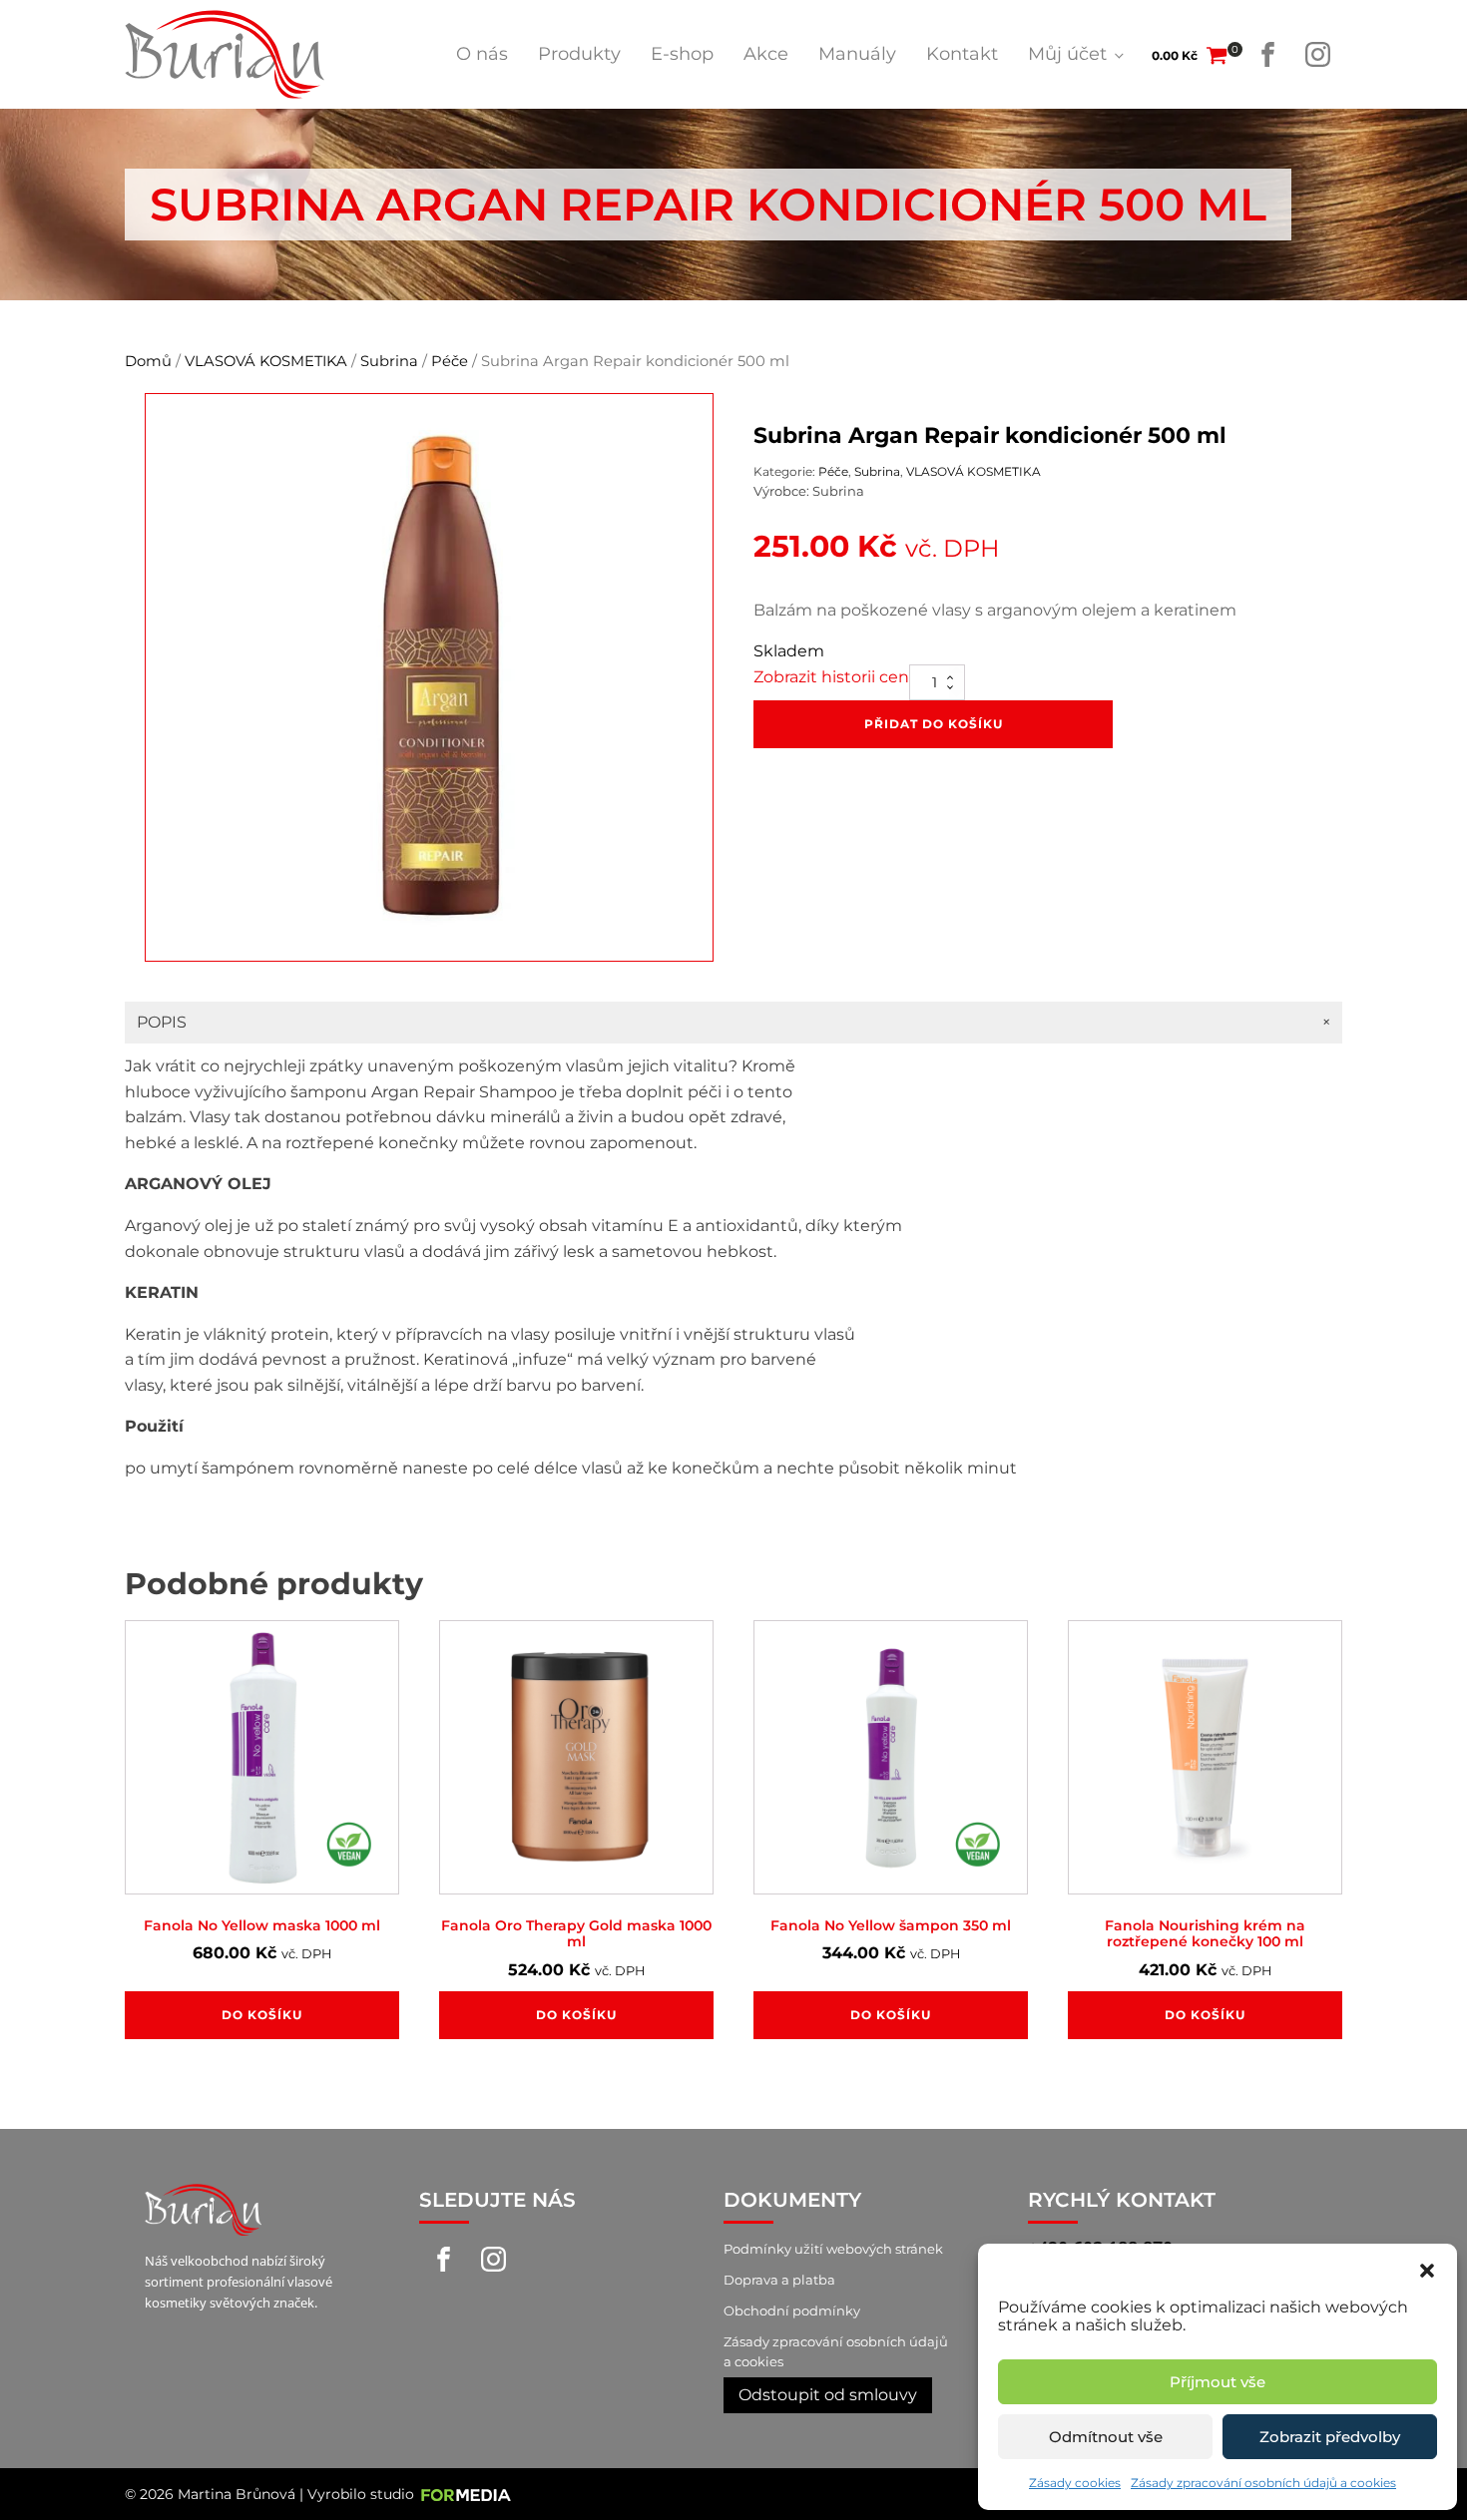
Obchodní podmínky (792, 2310)
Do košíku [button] (262, 2015)
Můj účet (1067, 54)
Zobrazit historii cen (831, 677)
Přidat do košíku (934, 724)
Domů (148, 361)
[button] (1427, 2269)
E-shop (682, 54)
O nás (482, 54)
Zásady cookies (1075, 2483)
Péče (450, 361)
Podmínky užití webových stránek (833, 2249)
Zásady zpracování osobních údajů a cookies (1263, 2483)
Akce (766, 54)
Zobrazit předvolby (1330, 2437)
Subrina (389, 361)
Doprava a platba (779, 2280)
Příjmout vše (1218, 2382)
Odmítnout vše (1106, 2437)
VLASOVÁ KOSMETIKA (266, 361)
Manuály (857, 54)
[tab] (733, 1023)
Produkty (579, 54)
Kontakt (962, 54)
